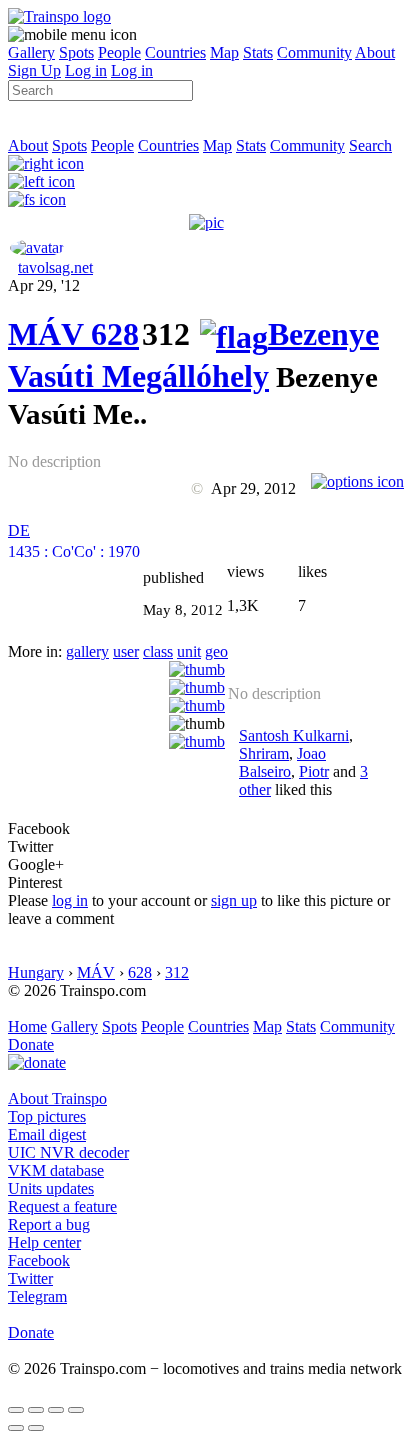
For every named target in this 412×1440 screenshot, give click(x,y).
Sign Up (34, 70)
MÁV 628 (73, 334)
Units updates (51, 1188)
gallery (87, 651)
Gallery (31, 52)
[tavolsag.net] (37, 247)
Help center (44, 1242)
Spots (76, 52)
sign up (234, 900)
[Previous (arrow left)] (16, 1428)
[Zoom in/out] (76, 1410)
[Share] (36, 1410)
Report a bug (49, 1224)
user (126, 651)
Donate (31, 1044)
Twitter (30, 1278)
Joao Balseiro (282, 762)
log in (70, 900)
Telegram (37, 1296)
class (158, 651)
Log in (86, 70)
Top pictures (47, 1116)
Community (314, 52)
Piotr (314, 771)
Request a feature (62, 1206)
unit (189, 651)
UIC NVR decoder (68, 1152)
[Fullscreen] (37, 199)
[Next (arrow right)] (36, 1428)
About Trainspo (57, 1098)
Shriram (264, 753)
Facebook (39, 1260)
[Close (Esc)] (16, 1410)
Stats (258, 52)
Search (370, 145)
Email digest (47, 1134)
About (375, 52)
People (119, 52)
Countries (175, 52)
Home (27, 1026)
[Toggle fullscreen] (56, 1410)
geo (216, 651)
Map (224, 52)
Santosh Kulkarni (294, 735)
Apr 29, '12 (44, 285)
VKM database (56, 1170)
